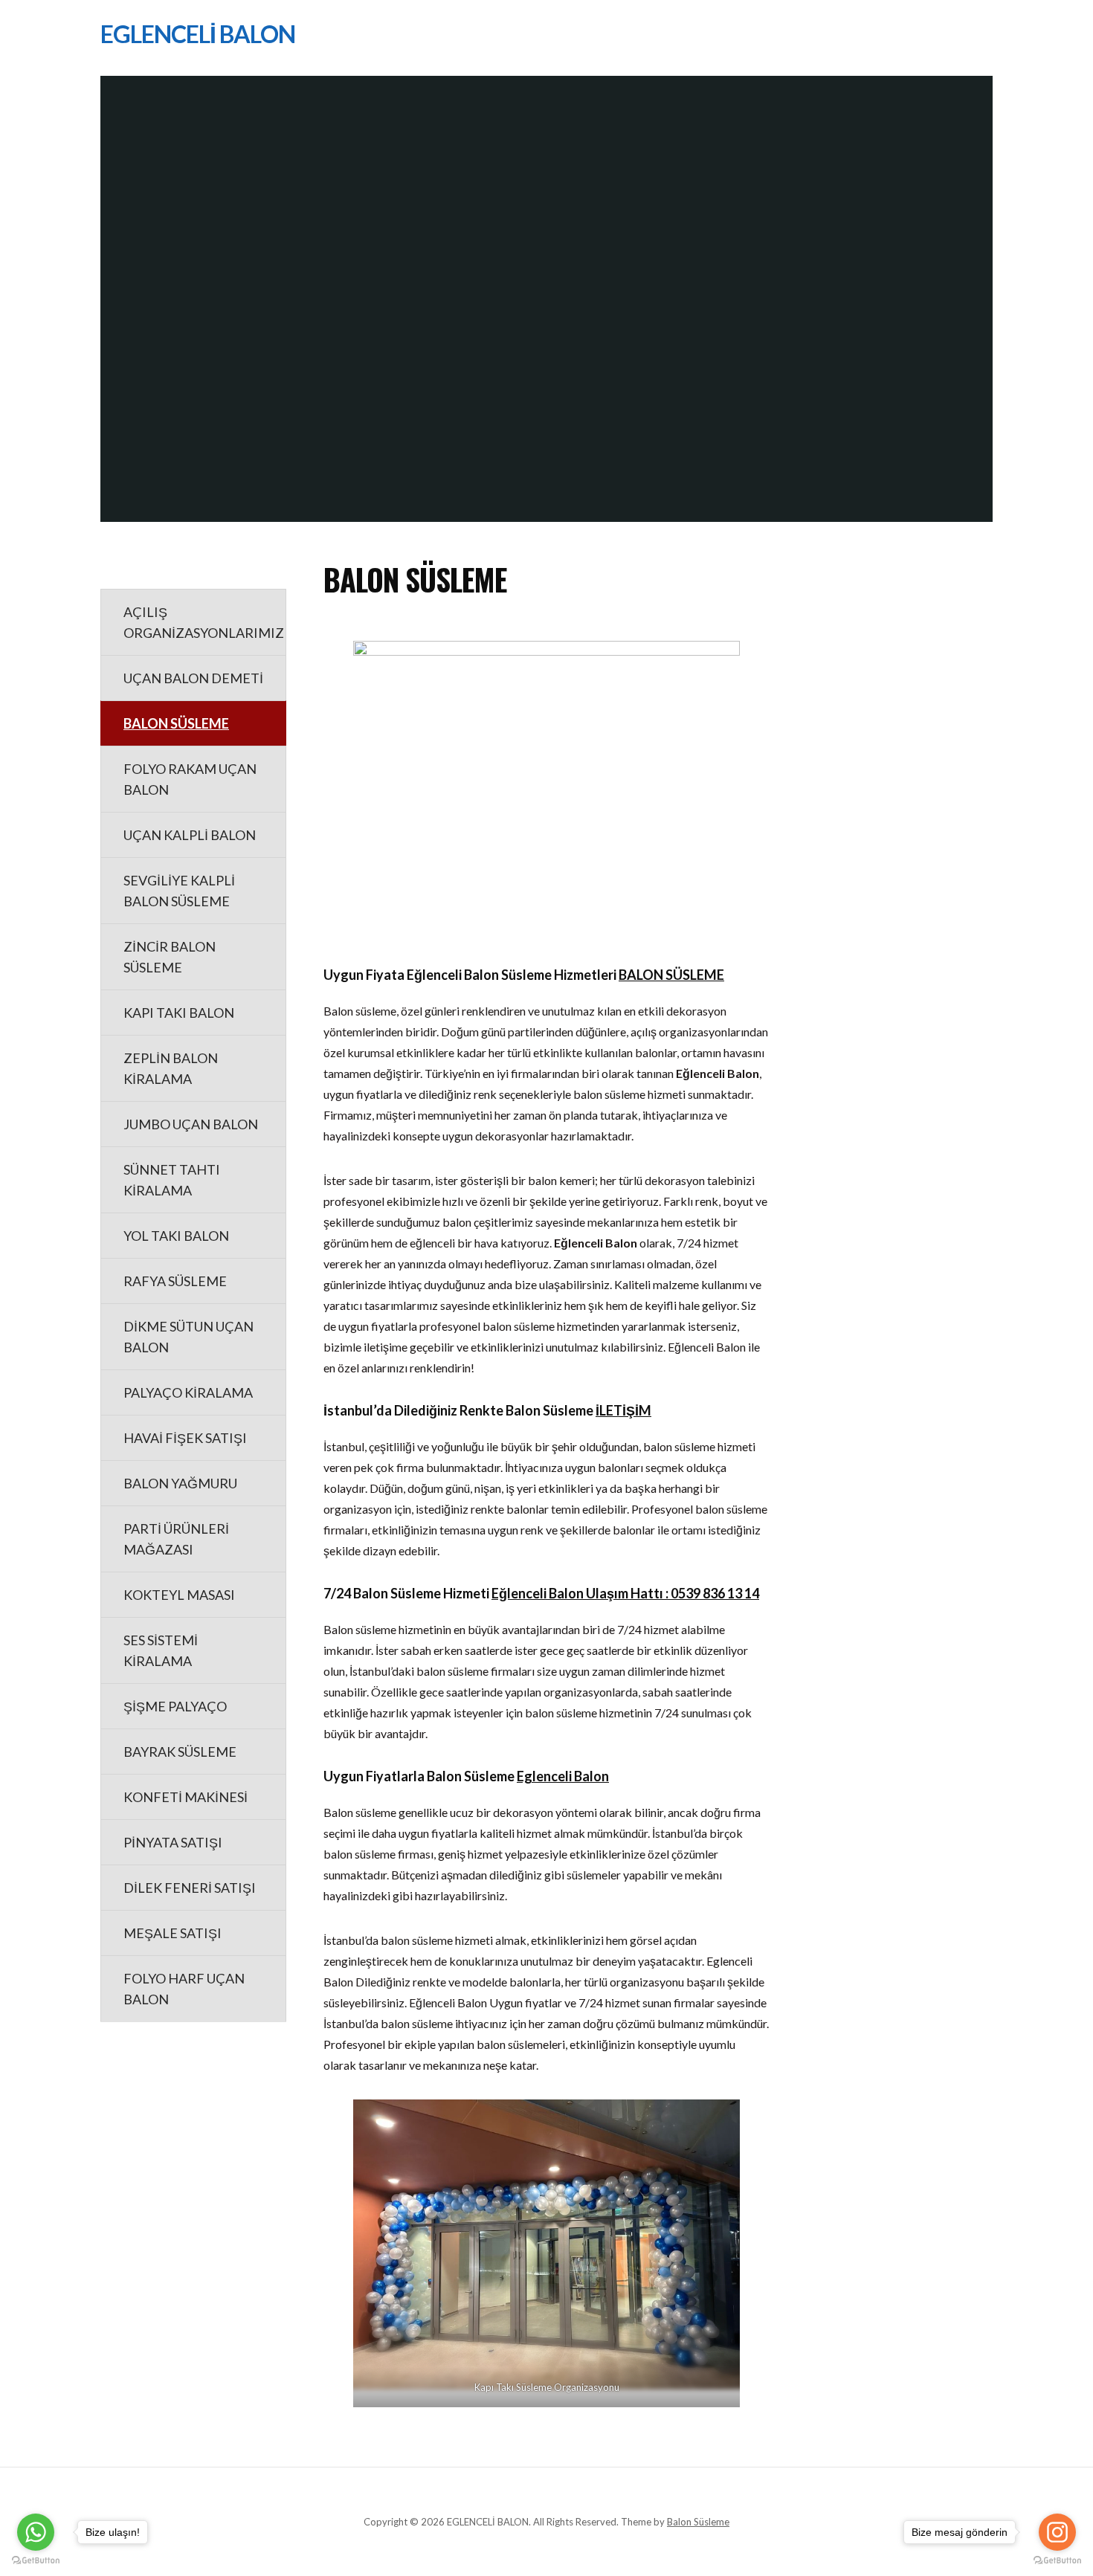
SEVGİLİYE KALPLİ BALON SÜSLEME (179, 891)
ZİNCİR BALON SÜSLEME (170, 957)
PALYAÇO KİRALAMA (188, 1392)
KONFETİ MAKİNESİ (186, 1797)
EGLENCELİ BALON (198, 34)
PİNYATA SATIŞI (173, 1842)
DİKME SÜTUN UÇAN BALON (188, 1337)
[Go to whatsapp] (36, 2532)
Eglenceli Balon (563, 1776)
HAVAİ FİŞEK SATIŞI (185, 1438)
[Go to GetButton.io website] (1057, 2561)
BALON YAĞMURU (180, 1483)
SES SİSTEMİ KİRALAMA (161, 1650)
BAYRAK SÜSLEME (180, 1752)
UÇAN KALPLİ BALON (190, 835)
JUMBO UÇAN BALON (191, 1124)
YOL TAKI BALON (176, 1236)
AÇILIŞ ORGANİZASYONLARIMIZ (204, 622)
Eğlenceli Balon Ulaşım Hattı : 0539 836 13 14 (625, 1593)
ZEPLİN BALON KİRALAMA (171, 1068)
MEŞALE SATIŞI (173, 1933)
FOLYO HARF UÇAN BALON (184, 1989)
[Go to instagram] (1057, 2532)
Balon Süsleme (698, 2522)
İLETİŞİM (623, 1410)
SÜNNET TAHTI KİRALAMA (172, 1180)
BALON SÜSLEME (176, 723)
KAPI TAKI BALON (179, 1013)
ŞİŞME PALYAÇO (175, 1706)
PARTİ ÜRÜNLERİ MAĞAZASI (176, 1539)
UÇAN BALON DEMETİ (193, 678)
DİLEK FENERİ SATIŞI (190, 1888)
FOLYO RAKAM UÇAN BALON (190, 779)
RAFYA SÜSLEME (175, 1281)
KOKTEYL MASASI (179, 1595)
